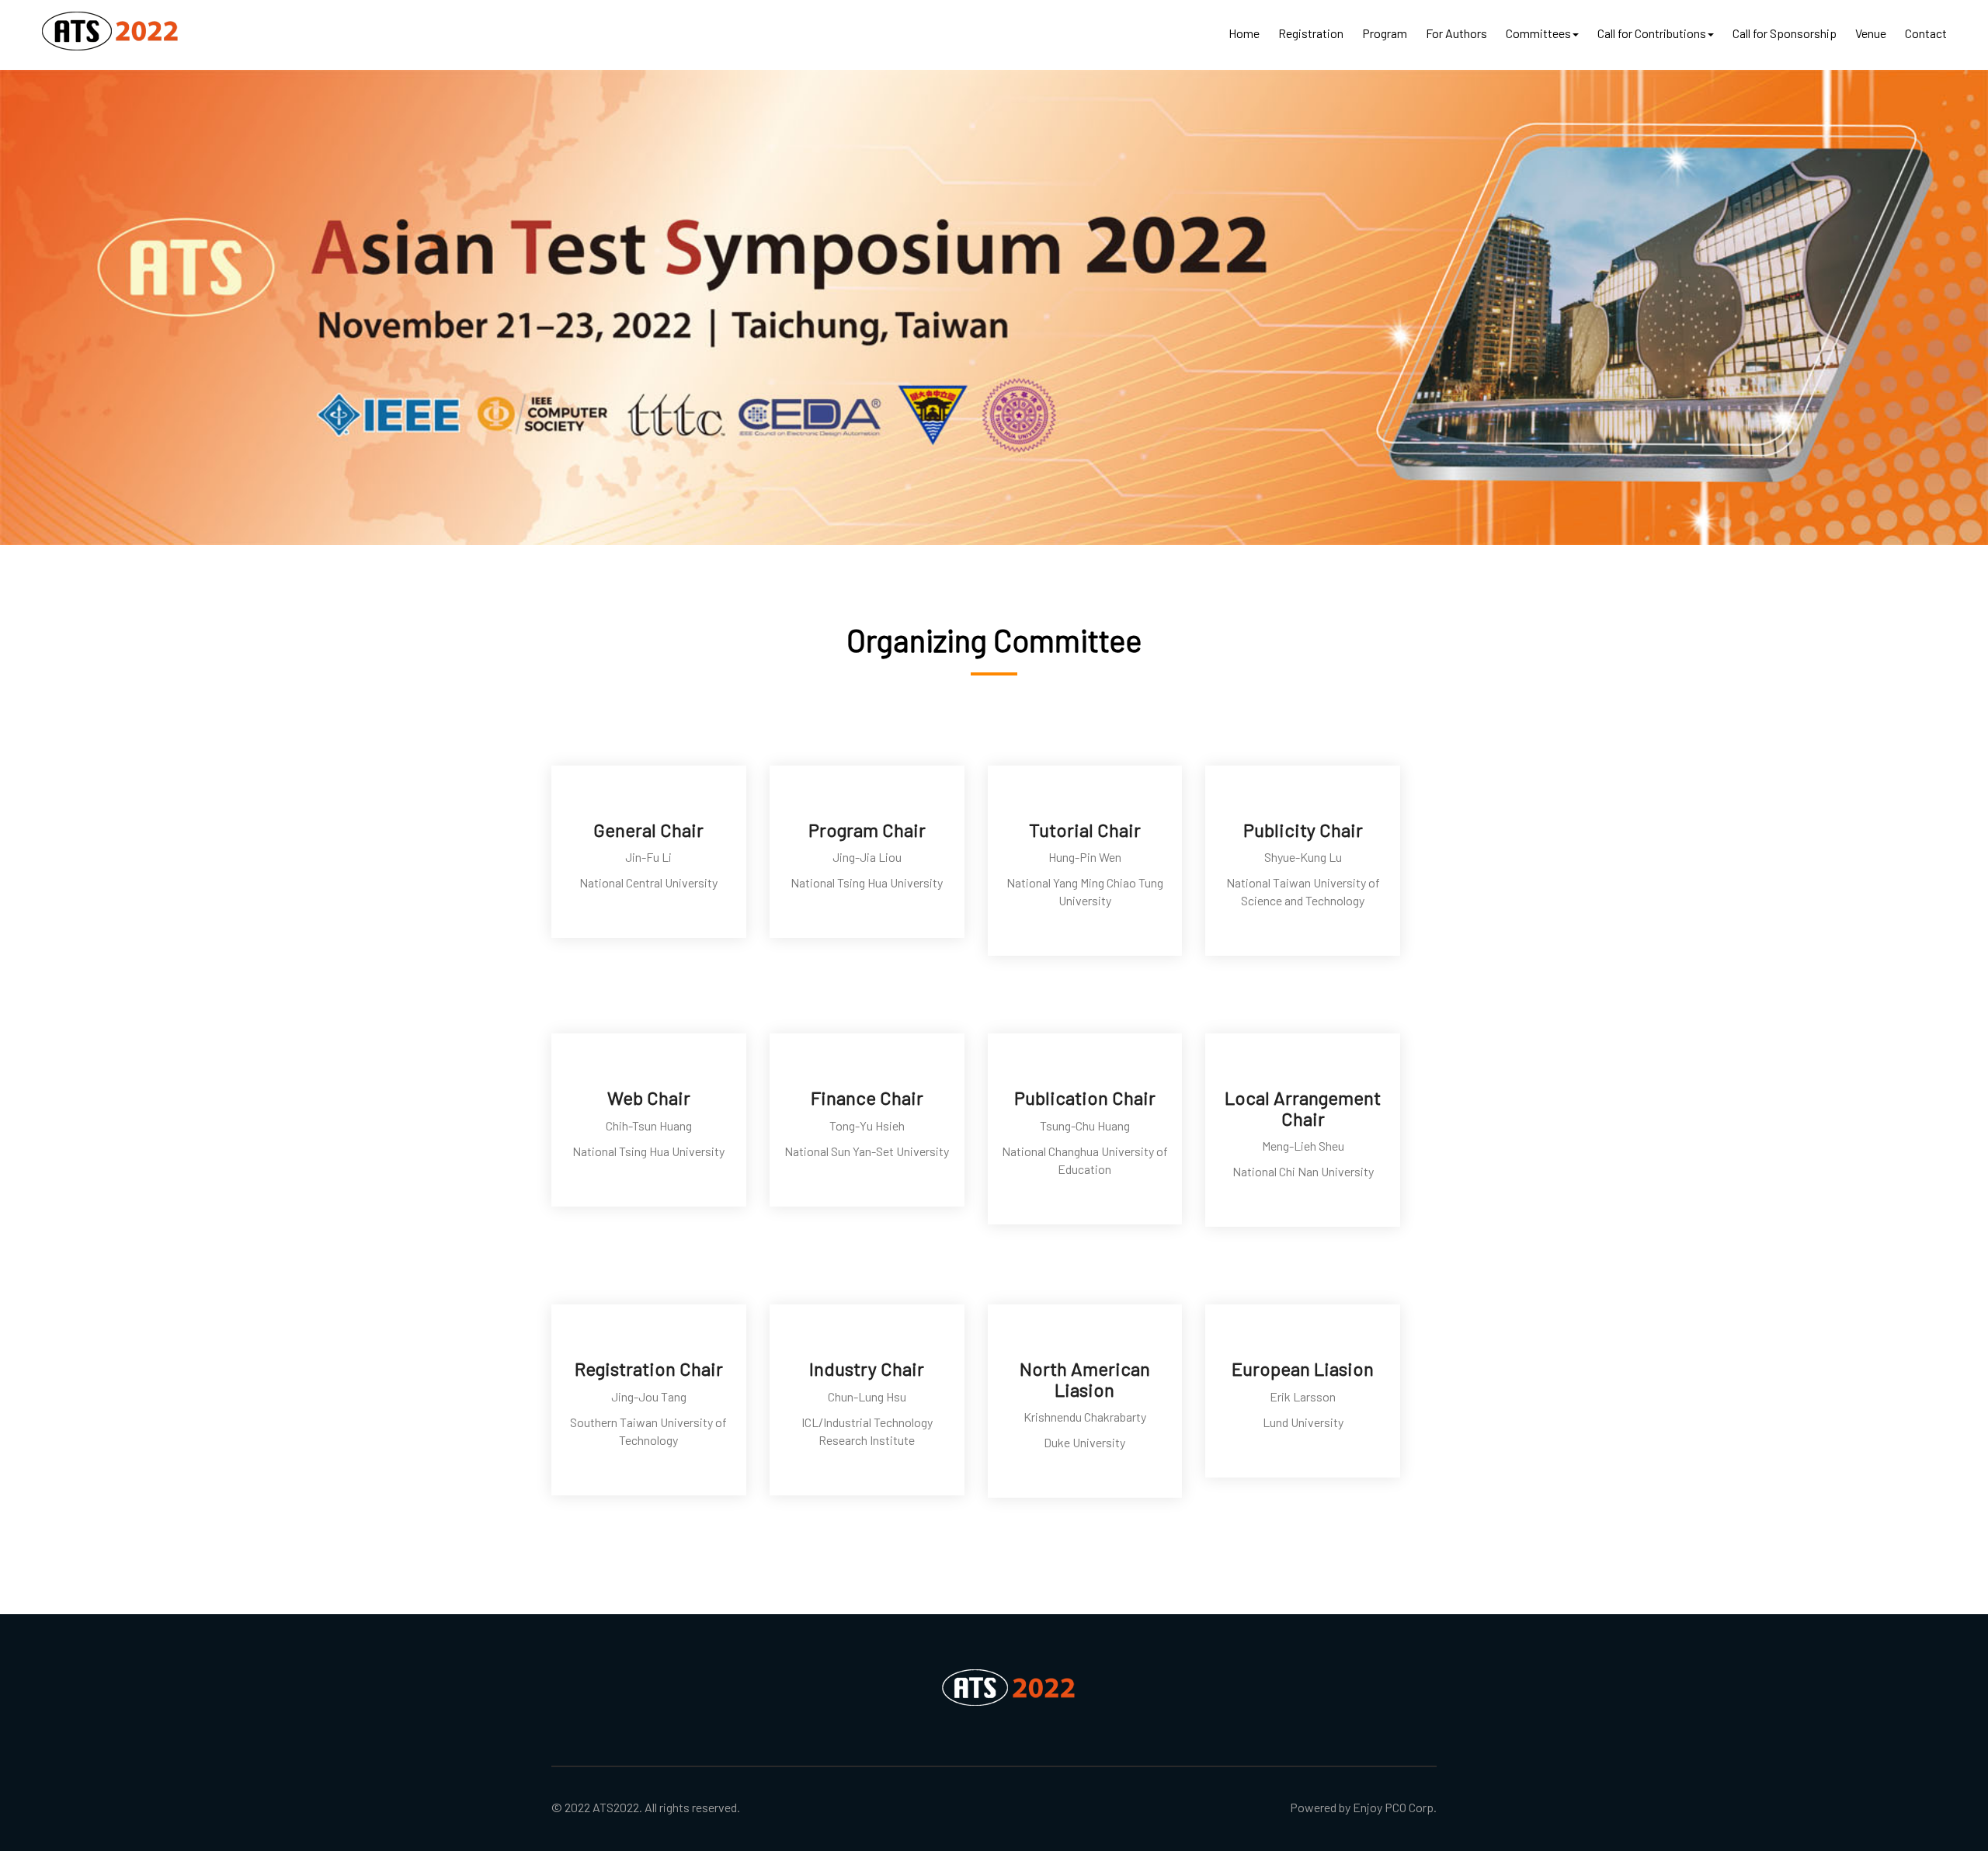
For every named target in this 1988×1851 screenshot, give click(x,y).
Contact (1926, 33)
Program (1385, 33)
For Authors (1456, 33)
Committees (1538, 33)
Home (1244, 33)
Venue (1871, 33)
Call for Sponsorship (1785, 33)
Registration (1311, 33)
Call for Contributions (1652, 33)
